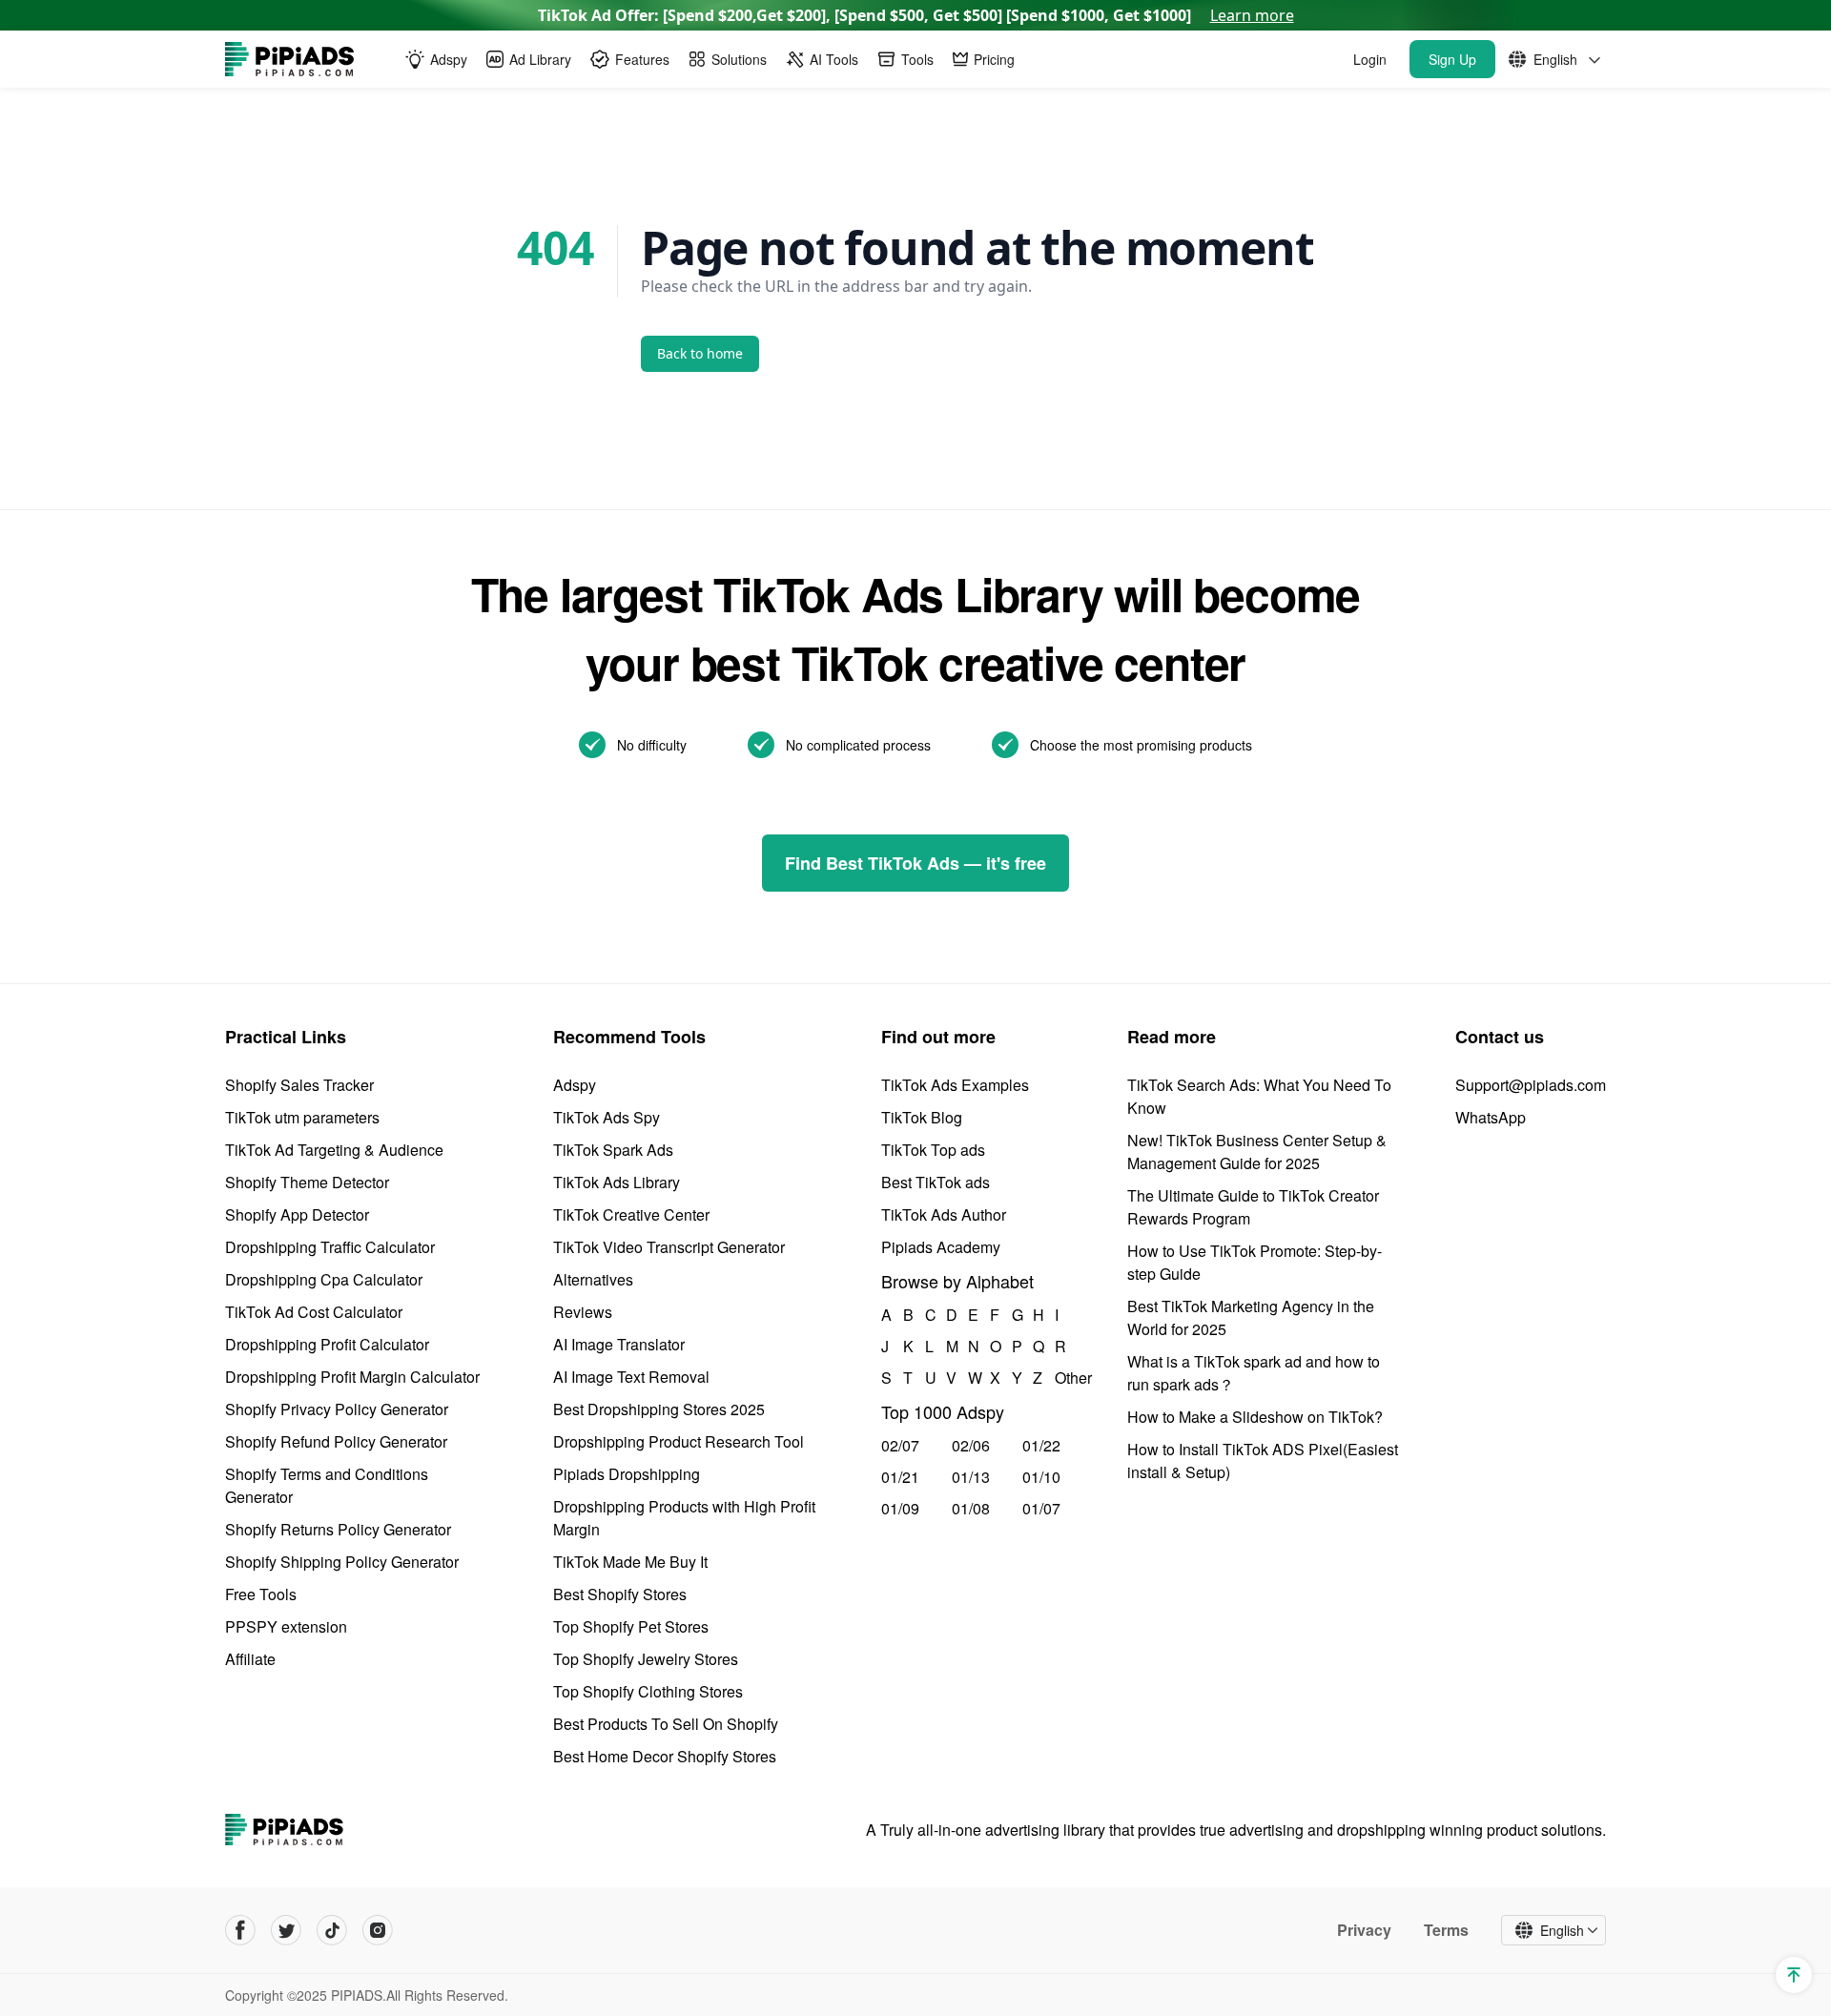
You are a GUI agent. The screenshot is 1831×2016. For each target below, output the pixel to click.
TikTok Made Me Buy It (630, 1562)
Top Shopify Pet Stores (631, 1626)
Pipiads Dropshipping (627, 1474)
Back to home (700, 353)
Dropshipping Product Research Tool (679, 1441)
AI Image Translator (619, 1344)
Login (1370, 59)
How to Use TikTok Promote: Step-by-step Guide (1255, 1262)
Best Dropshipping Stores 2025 (659, 1409)
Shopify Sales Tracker (299, 1085)
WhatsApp (1491, 1117)
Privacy (1364, 1930)
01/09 (900, 1508)
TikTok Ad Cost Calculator (314, 1312)
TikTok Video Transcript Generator (669, 1247)
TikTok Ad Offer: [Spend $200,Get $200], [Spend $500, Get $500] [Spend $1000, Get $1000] (916, 15)
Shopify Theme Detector (307, 1182)
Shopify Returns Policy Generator (338, 1529)
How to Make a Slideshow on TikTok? (1255, 1417)
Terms (1446, 1930)
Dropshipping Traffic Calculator (330, 1247)
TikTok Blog (922, 1117)
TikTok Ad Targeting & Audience (334, 1150)
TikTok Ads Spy (607, 1117)
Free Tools (261, 1594)
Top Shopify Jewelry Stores (646, 1659)
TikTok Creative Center (631, 1214)
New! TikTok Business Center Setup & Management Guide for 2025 (1257, 1152)
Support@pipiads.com (1531, 1085)
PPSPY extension (286, 1626)
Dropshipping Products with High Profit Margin (684, 1518)
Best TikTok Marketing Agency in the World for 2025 (1251, 1317)
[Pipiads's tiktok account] (332, 1930)
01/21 (900, 1477)
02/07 (900, 1445)
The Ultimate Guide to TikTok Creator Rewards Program (1253, 1207)
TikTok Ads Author (944, 1214)
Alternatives (593, 1279)
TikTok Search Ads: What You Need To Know (1259, 1096)
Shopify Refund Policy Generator (336, 1441)
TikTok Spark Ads (613, 1150)
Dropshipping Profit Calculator (327, 1344)
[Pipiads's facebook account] (240, 1930)
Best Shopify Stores (620, 1594)
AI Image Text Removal (631, 1377)
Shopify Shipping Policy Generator (342, 1562)
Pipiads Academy (941, 1247)
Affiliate (250, 1659)
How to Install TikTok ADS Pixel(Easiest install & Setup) (1263, 1461)
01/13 (971, 1477)
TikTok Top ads (933, 1150)
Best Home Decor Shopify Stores (665, 1756)
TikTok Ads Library (617, 1182)
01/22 (1041, 1445)
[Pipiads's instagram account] (378, 1930)
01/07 (1041, 1508)
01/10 (1041, 1477)
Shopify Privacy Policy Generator (337, 1409)
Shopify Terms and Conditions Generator (327, 1485)
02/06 (971, 1445)
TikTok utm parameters (302, 1117)
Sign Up (1452, 59)
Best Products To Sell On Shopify (666, 1724)
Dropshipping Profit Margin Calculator (352, 1377)
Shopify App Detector (297, 1214)
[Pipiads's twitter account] (286, 1930)
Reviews (583, 1312)
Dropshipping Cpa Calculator (324, 1279)
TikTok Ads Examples (955, 1085)
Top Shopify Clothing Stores (648, 1691)
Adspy (575, 1085)
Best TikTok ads (936, 1182)
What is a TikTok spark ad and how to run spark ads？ (1254, 1373)
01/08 (971, 1508)
